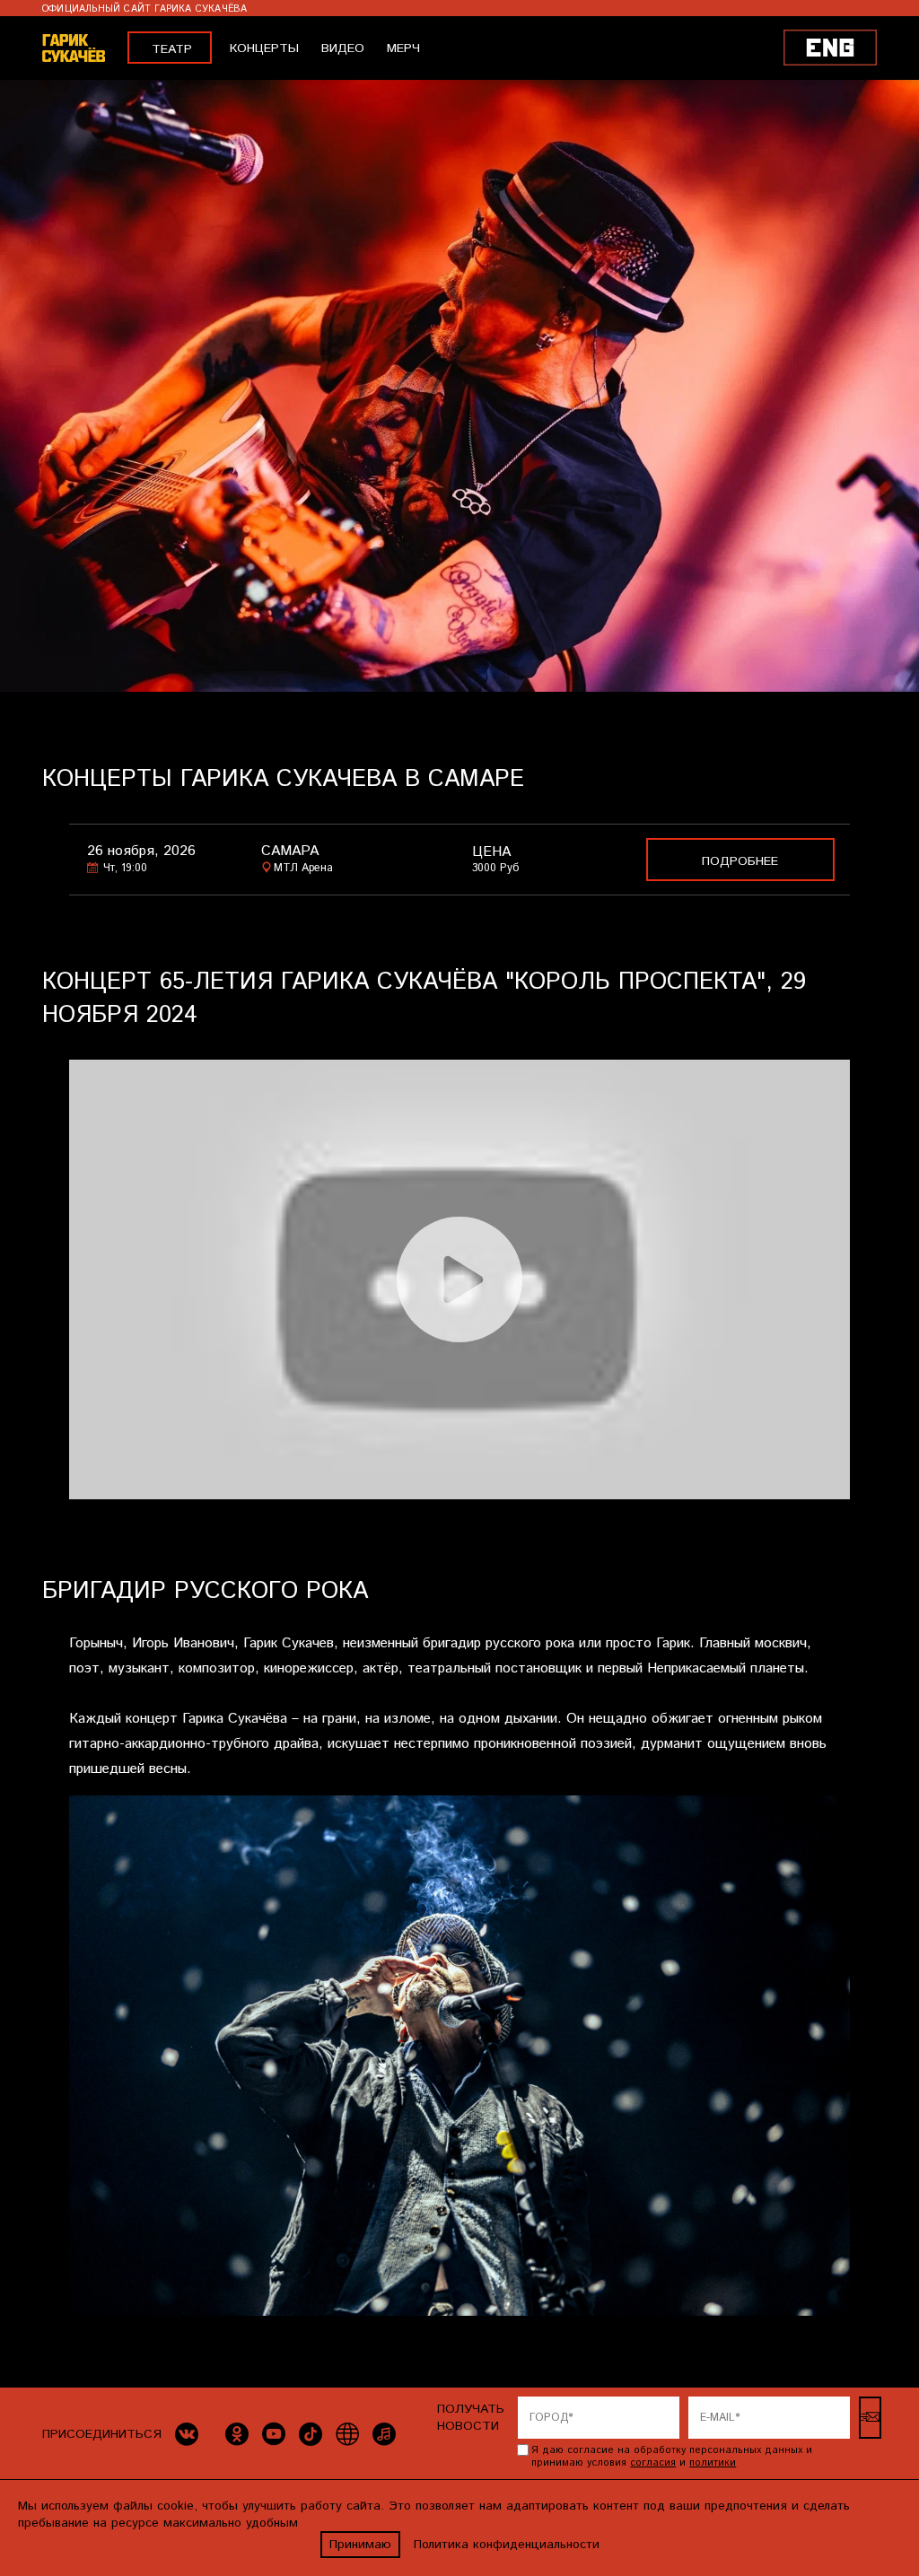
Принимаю (360, 2545)
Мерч (403, 48)
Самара (290, 851)
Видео (343, 48)
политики (713, 2463)
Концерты (264, 48)
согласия (653, 2463)
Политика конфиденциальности (507, 2545)
